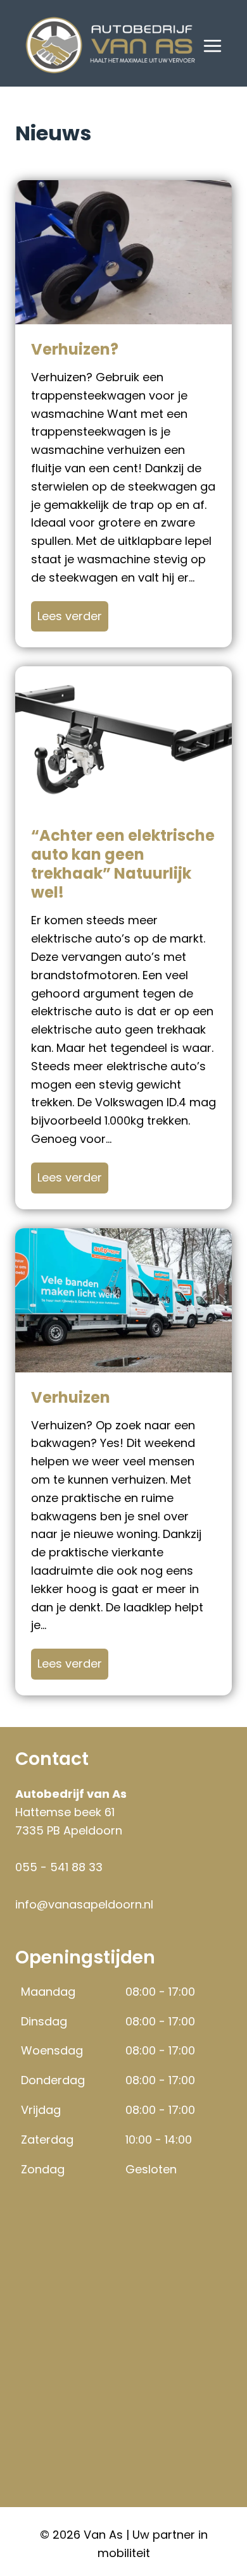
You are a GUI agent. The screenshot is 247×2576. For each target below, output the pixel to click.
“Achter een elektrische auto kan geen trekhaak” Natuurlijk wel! (123, 864)
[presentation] (123, 252)
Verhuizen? (75, 350)
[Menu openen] (213, 46)
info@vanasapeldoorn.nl (84, 1904)
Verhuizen (71, 1398)
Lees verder (73, 616)
